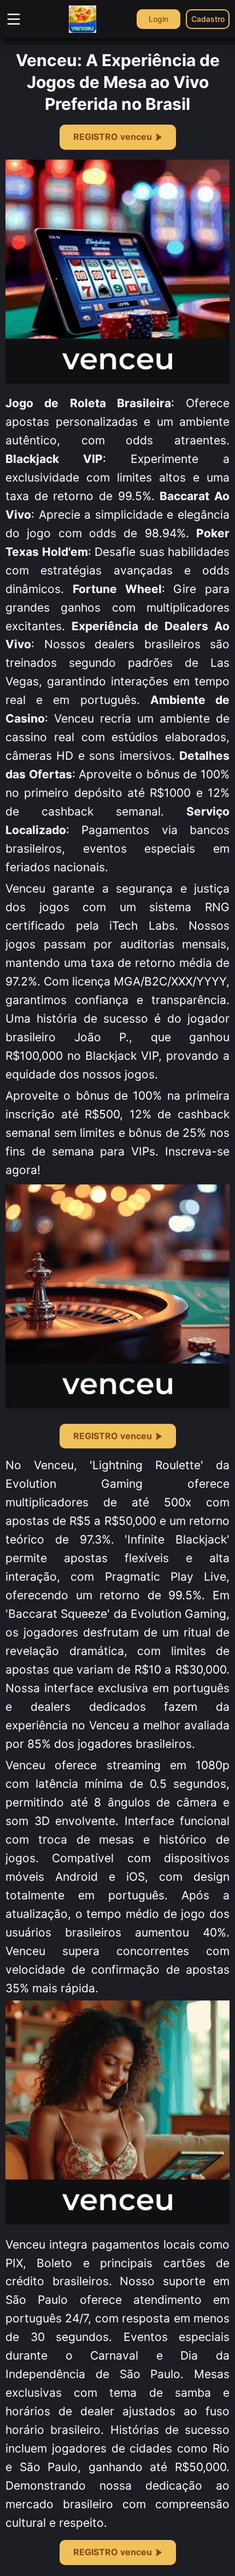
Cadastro (208, 19)
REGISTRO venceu (113, 137)
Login (158, 19)
